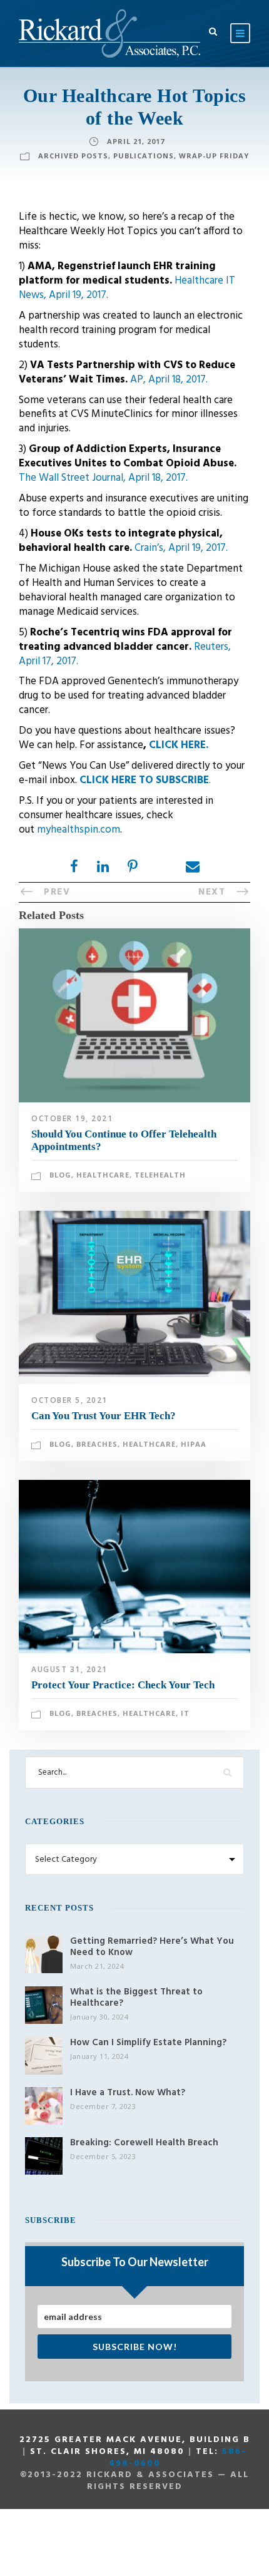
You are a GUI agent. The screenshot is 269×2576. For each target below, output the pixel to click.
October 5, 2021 (69, 1400)
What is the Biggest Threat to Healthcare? (136, 1998)
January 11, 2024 (99, 2056)
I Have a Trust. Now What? (128, 2093)
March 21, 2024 (97, 1966)
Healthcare (103, 1175)
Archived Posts (73, 156)
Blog (60, 1175)
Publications (144, 156)
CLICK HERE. (179, 745)
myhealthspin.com (79, 830)
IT (185, 1713)
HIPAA (194, 1444)
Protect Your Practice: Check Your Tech (123, 1685)
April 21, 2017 (136, 141)
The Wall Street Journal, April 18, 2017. (103, 478)
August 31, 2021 (69, 1669)
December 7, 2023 (103, 2106)
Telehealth (160, 1175)
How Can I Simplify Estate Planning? (148, 2043)
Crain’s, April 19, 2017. (181, 548)
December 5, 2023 (103, 2156)
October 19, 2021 (72, 1118)
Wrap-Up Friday (214, 156)
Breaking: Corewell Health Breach (144, 2143)
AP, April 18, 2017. (169, 380)
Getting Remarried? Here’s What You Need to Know (152, 1947)
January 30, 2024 (99, 2017)
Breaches (97, 1444)
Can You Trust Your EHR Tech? (104, 1416)
